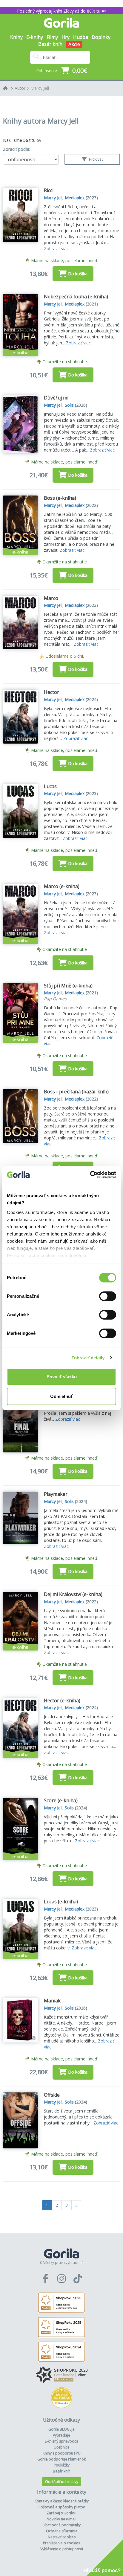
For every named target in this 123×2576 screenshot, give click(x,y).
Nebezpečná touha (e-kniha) (76, 297)
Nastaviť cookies (62, 2537)
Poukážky (62, 2465)
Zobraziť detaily (88, 1358)
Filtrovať (95, 159)
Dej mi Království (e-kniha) (73, 1594)
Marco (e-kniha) (62, 886)
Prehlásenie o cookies (61, 2543)
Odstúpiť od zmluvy (62, 2482)
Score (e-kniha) (61, 1800)
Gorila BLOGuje (61, 2429)
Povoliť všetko (62, 1377)
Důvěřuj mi (56, 398)
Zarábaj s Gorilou (61, 2513)
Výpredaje (61, 2435)
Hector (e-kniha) (62, 1700)
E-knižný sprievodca (61, 2441)
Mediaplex (75, 198)
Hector (51, 692)
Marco (51, 598)
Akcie (74, 44)
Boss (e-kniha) (60, 498)
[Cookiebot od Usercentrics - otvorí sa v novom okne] (90, 1175)
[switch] (108, 1296)
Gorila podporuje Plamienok (61, 2459)
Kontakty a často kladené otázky (62, 2501)
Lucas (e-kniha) (61, 1902)
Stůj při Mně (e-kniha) (68, 986)
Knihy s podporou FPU (62, 2453)
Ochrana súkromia (62, 2531)
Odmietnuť (61, 1396)
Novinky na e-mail (61, 2519)
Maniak (52, 2001)
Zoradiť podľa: (17, 149)
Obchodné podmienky (61, 2525)
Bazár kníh (50, 44)
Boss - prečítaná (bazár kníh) (76, 1092)
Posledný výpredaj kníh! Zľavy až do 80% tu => (62, 11)
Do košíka (78, 274)
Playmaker (56, 1494)
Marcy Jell (40, 88)
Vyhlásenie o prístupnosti (62, 2549)
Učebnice (62, 2447)
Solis (69, 405)
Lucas (50, 786)
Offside (52, 2095)
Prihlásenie (47, 70)
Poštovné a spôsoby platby (62, 2507)
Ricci (49, 190)
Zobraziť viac (56, 249)
